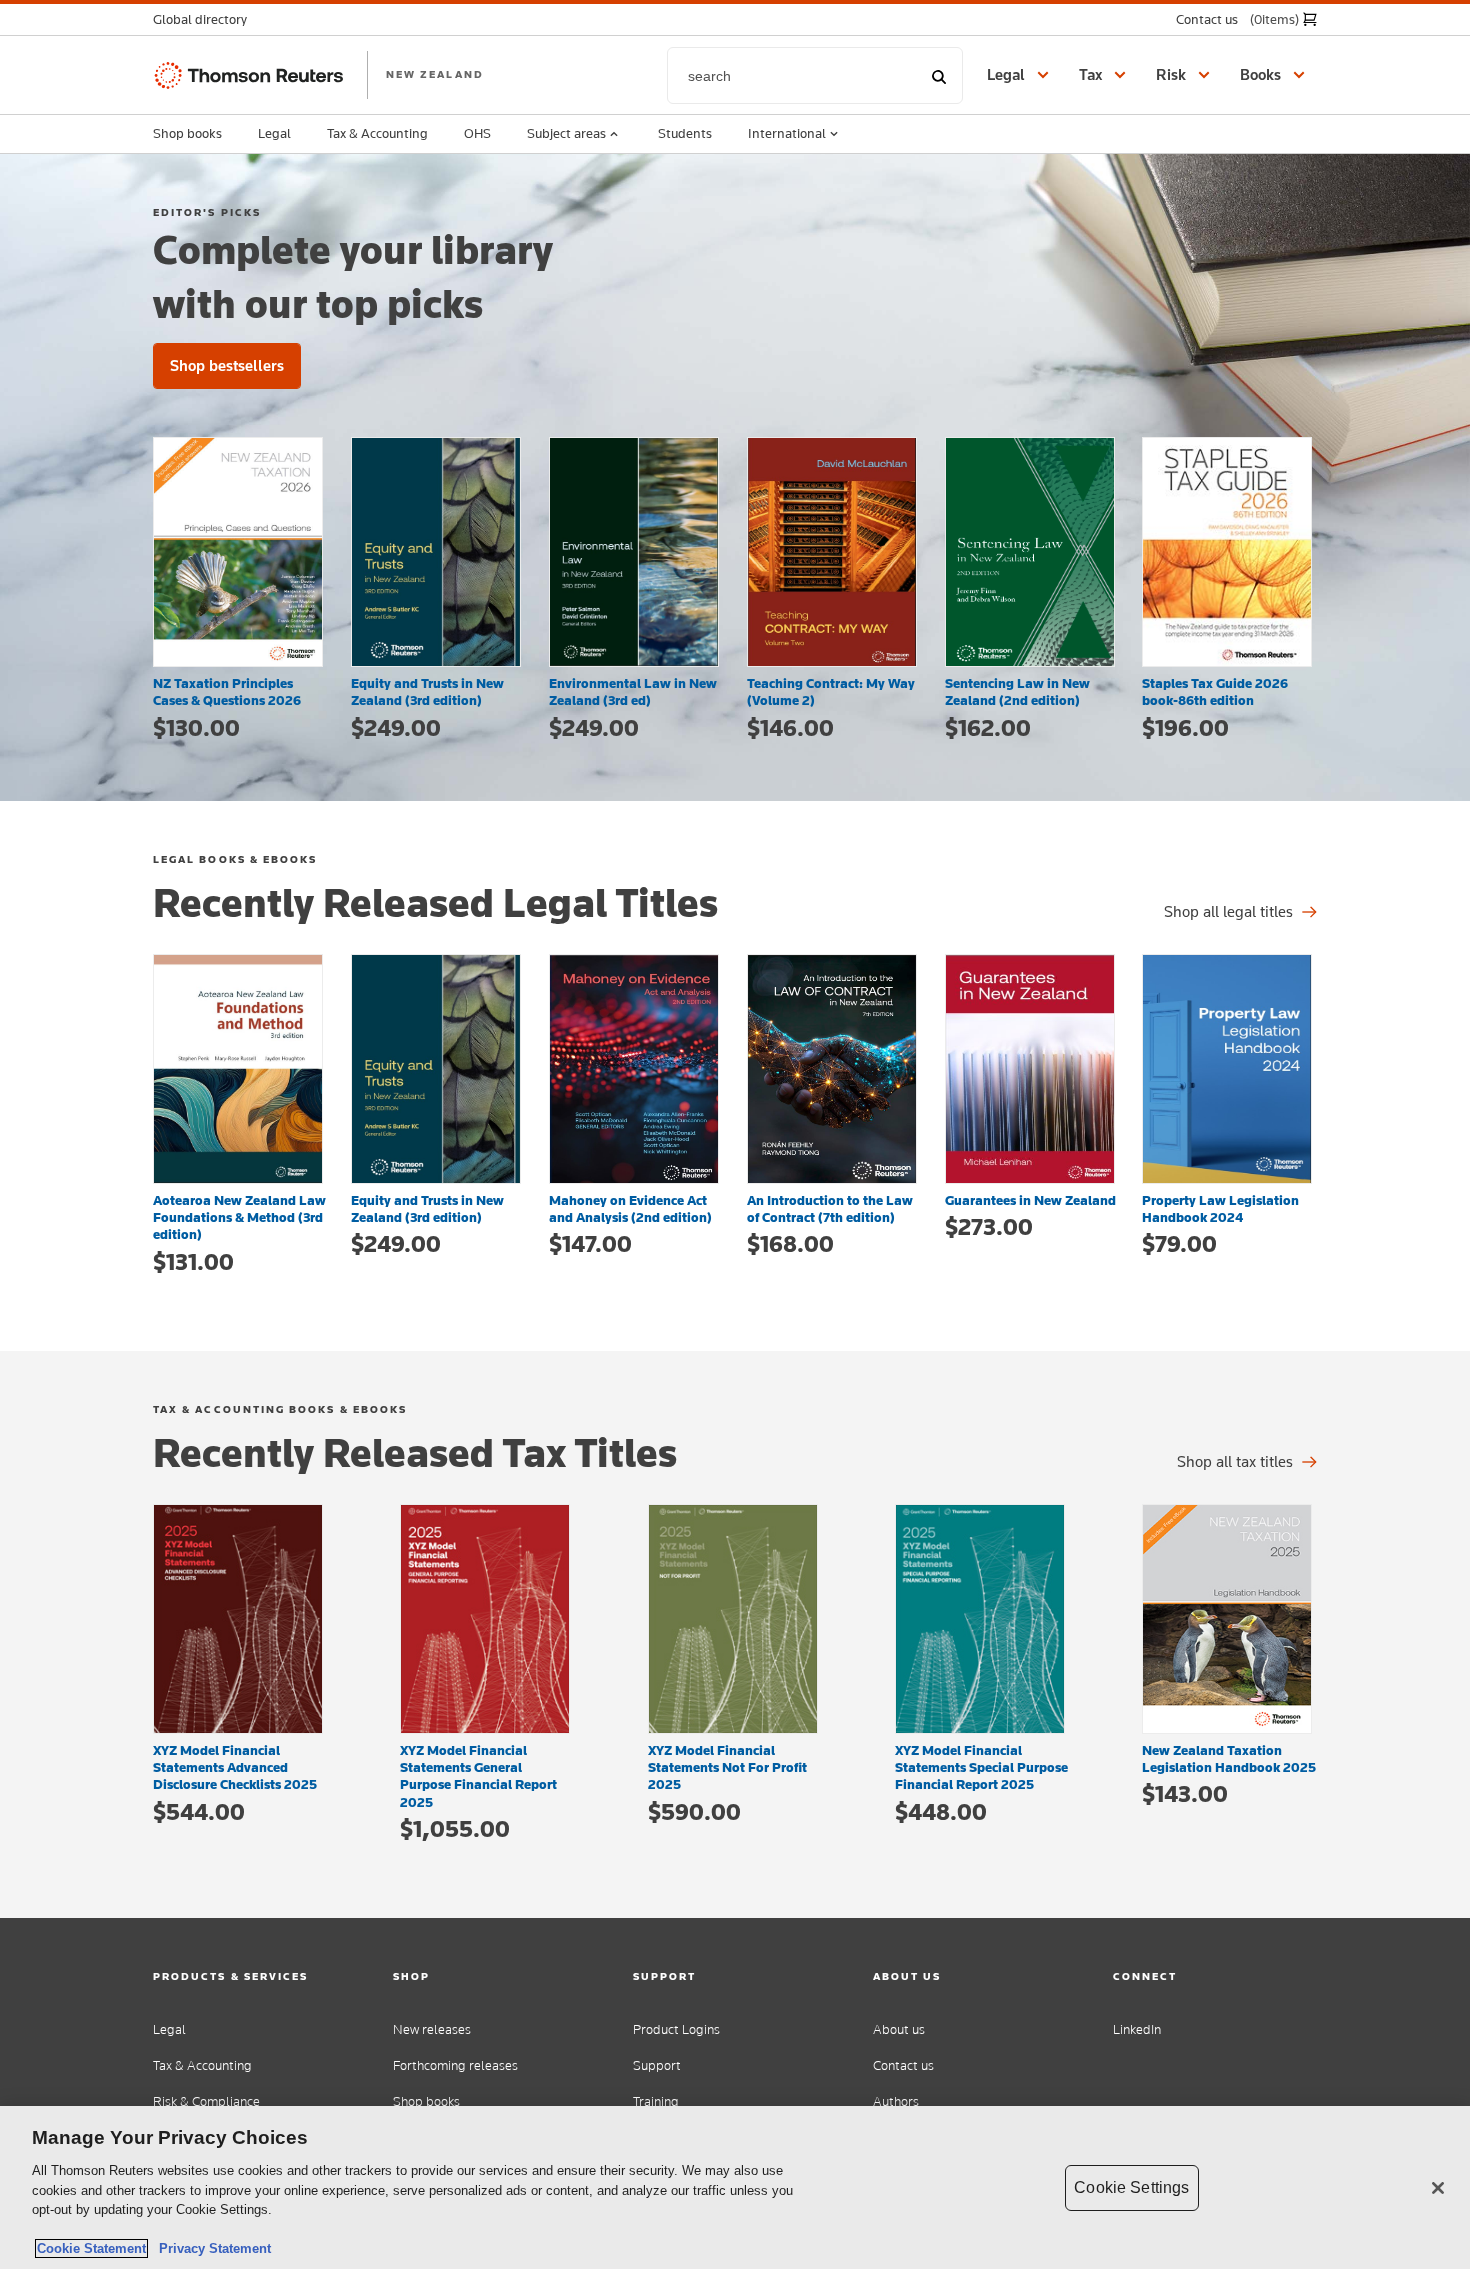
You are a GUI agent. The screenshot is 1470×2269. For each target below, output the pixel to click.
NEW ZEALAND (435, 74)
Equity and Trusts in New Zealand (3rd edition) (427, 691)
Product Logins (676, 2029)
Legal (274, 133)
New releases (432, 2029)
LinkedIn (1137, 2029)
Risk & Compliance (206, 2101)
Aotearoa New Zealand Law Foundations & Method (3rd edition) (239, 1217)
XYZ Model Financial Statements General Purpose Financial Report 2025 (478, 1776)
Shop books (187, 133)
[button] (206, 19)
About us (899, 2029)
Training (656, 2101)
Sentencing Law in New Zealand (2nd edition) (1017, 691)
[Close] (1438, 2188)
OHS (477, 133)
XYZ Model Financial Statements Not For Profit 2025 (727, 1767)
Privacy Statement (211, 2248)
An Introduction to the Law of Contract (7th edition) (830, 1208)
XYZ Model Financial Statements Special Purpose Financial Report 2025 (981, 1767)
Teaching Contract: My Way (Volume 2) (831, 691)
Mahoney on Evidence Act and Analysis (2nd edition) (630, 1208)
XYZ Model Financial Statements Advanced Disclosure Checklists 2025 (235, 1767)
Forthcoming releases (455, 2065)
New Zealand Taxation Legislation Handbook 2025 (1229, 1758)
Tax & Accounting (377, 133)
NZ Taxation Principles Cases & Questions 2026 (227, 691)
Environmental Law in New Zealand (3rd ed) (633, 691)
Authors (896, 2101)
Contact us (903, 2065)
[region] (735, 2187)
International (787, 133)
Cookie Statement (91, 2248)
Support (657, 2065)
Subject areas (566, 133)
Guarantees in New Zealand (1030, 1200)
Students (685, 133)
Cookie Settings (1131, 2187)
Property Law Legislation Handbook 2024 (1220, 1208)
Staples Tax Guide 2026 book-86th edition (1215, 691)
